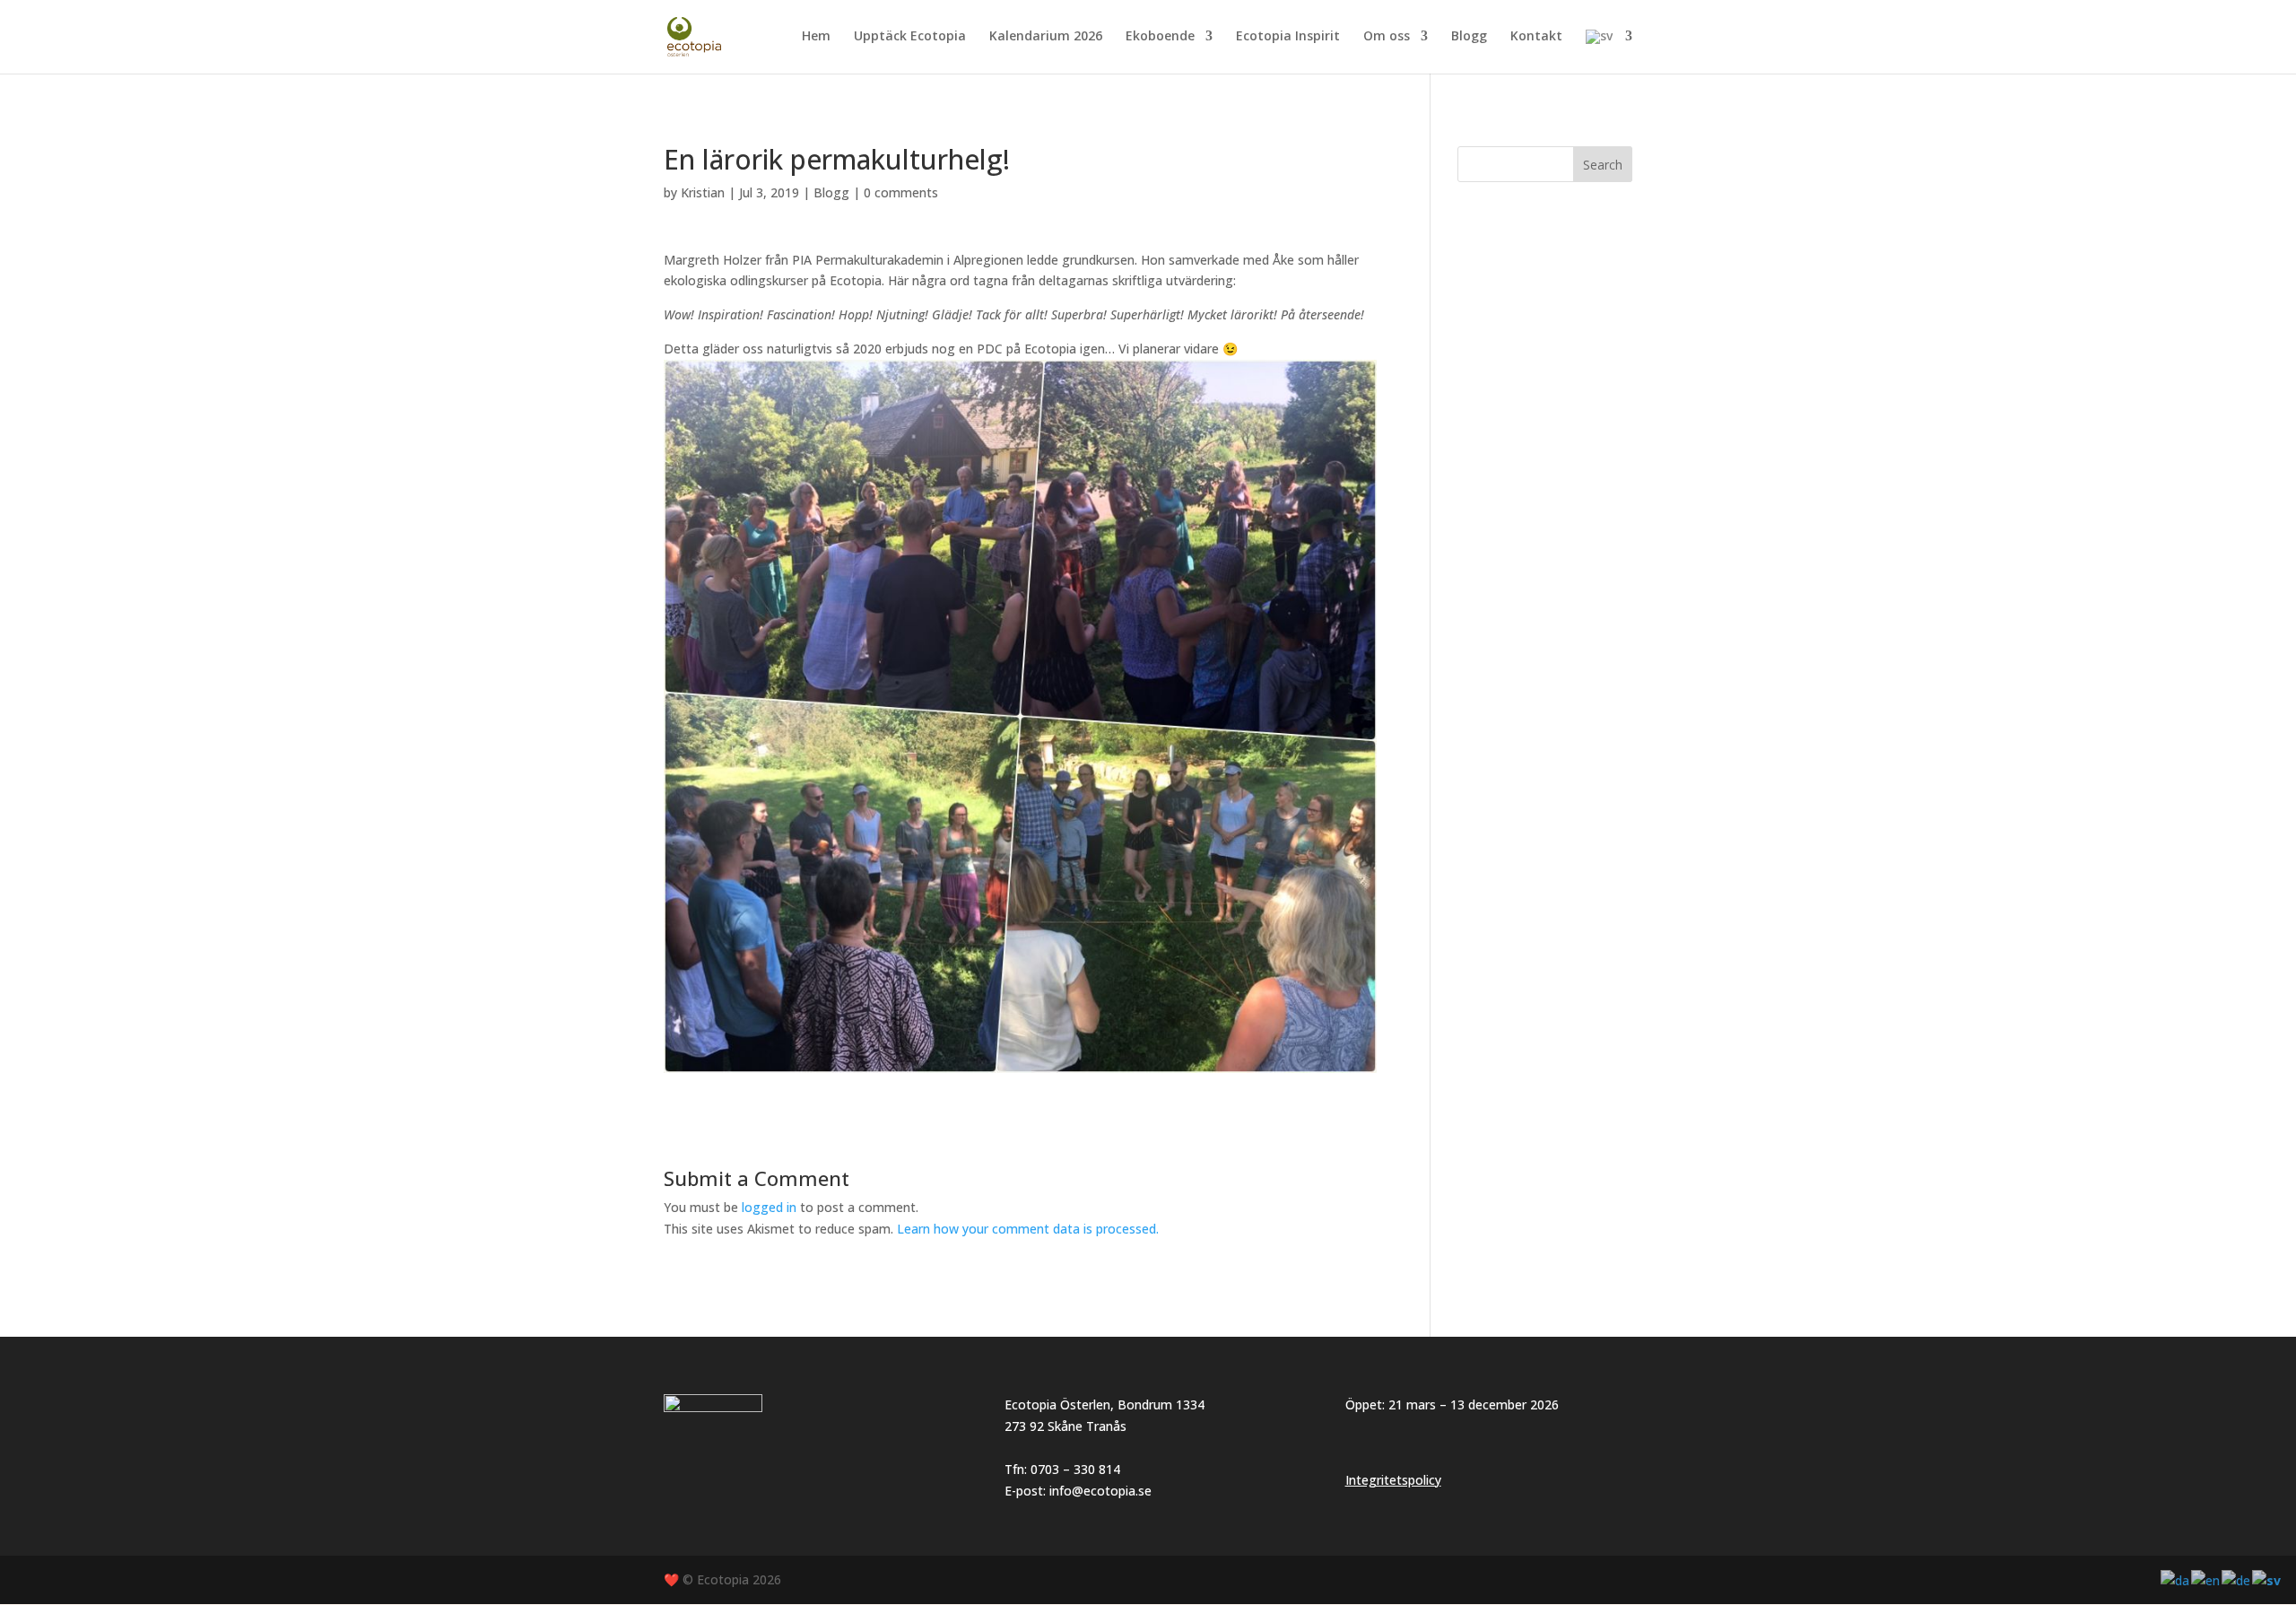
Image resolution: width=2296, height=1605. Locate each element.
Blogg (1469, 37)
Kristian (703, 192)
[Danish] (2176, 1579)
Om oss (1387, 37)
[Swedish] (1609, 52)
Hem (816, 37)
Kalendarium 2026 (1046, 37)
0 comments (901, 192)
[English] (2206, 1579)
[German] (2237, 1579)
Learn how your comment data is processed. (1028, 1229)
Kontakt (1536, 37)
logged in (769, 1207)
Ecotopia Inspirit (1288, 37)
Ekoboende (1160, 37)
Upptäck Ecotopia (910, 37)
